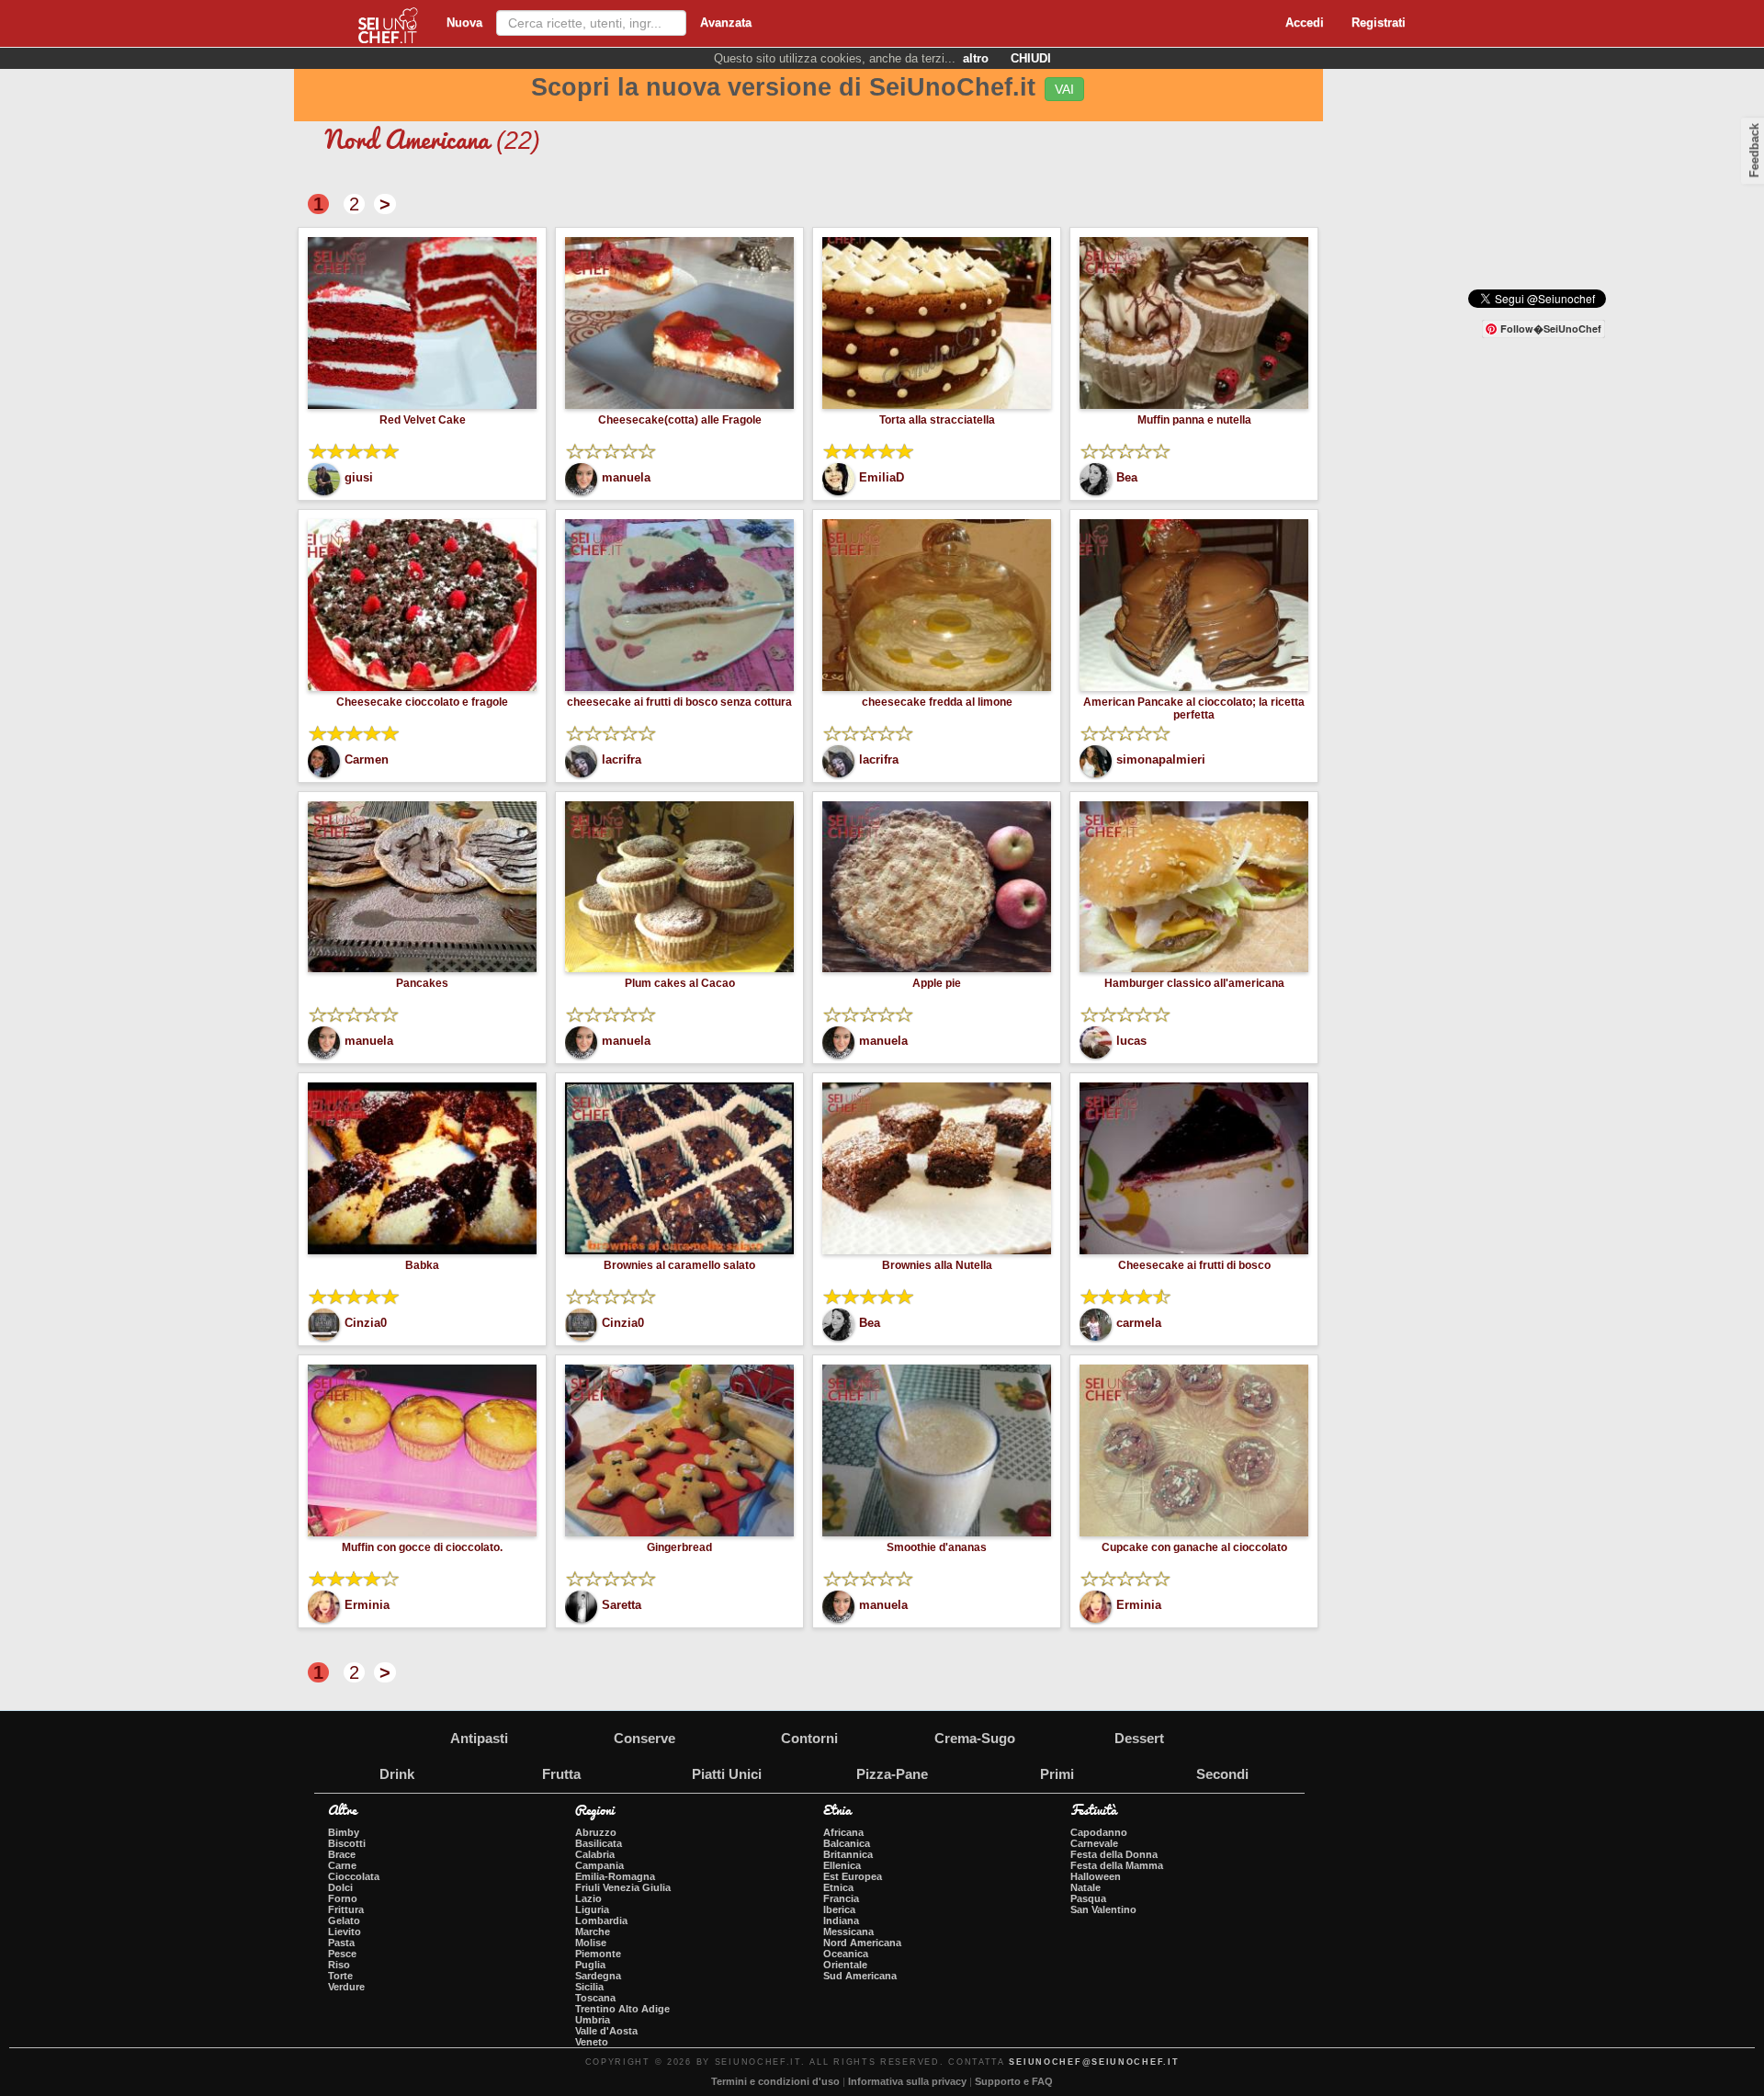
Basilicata (599, 1843)
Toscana (595, 1998)
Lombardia (601, 1920)
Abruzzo (596, 1832)
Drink (397, 1774)
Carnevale (1094, 1843)
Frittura (346, 1909)
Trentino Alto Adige (622, 2009)
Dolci (340, 1887)
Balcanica (847, 1843)
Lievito (345, 1932)
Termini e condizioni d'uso (775, 2081)
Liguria (592, 1909)
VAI (1064, 89)
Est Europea (853, 1876)
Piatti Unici (727, 1774)
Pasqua (1088, 1898)
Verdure (346, 1987)
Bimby (344, 1832)
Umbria (593, 2020)
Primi (1057, 1774)
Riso (339, 1965)
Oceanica (846, 1954)
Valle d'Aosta (606, 2031)
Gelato (344, 1920)
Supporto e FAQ (1014, 2081)
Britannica (848, 1854)
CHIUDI (1031, 58)
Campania (599, 1865)
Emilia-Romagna (615, 1876)
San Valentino (1103, 1909)
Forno (343, 1898)
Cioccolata (354, 1876)
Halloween (1096, 1876)
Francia (841, 1898)
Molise (591, 1943)
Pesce (342, 1954)
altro (976, 58)
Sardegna (598, 1976)
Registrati (1379, 23)
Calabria (595, 1854)
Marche (593, 1932)
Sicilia (589, 1987)
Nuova (464, 23)
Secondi (1222, 1774)
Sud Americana (860, 1976)
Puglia (590, 1965)
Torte (340, 1976)
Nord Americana (862, 1943)
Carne (342, 1865)
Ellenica (842, 1865)
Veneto (592, 2042)
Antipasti (479, 1738)
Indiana (841, 1920)
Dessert (1139, 1738)
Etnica (838, 1887)
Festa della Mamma (1117, 1865)
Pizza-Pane (892, 1774)
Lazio (588, 1898)
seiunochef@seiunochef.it (1094, 2062)
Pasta (341, 1943)
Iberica (839, 1909)
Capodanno (1099, 1832)
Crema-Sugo (975, 1738)
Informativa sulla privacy (907, 2081)
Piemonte (598, 1954)
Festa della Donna (1114, 1854)
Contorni (809, 1738)
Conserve (645, 1738)
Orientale (845, 1965)
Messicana (848, 1932)
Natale (1086, 1887)
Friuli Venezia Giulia (623, 1887)
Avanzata (726, 23)
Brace (342, 1854)
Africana (843, 1832)
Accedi (1305, 23)
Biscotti (347, 1843)
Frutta (561, 1774)
